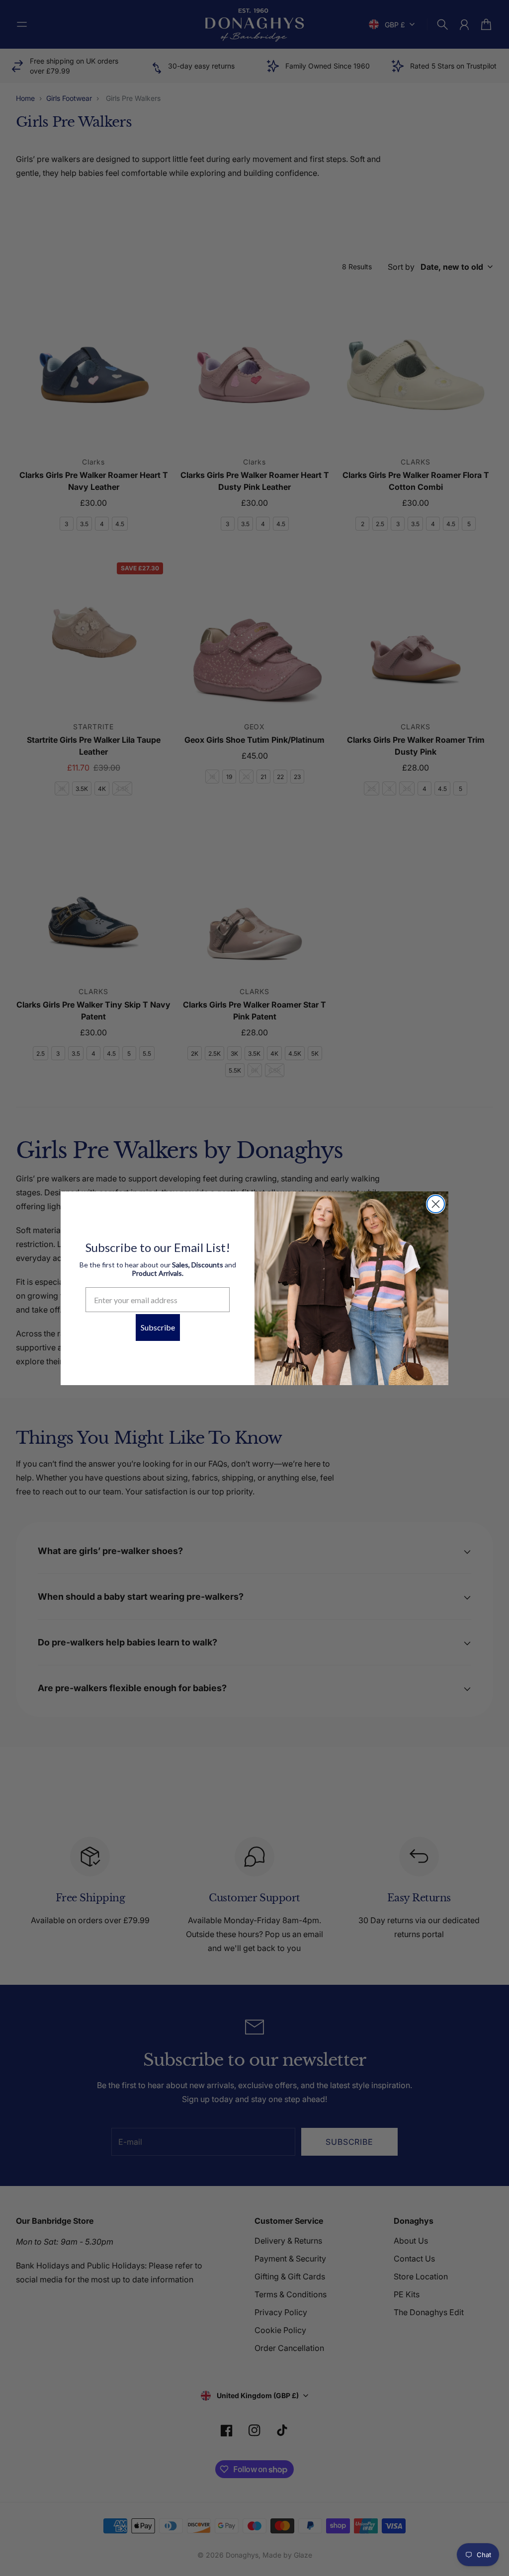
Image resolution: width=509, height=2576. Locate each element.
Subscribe (158, 1327)
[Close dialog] (436, 1204)
